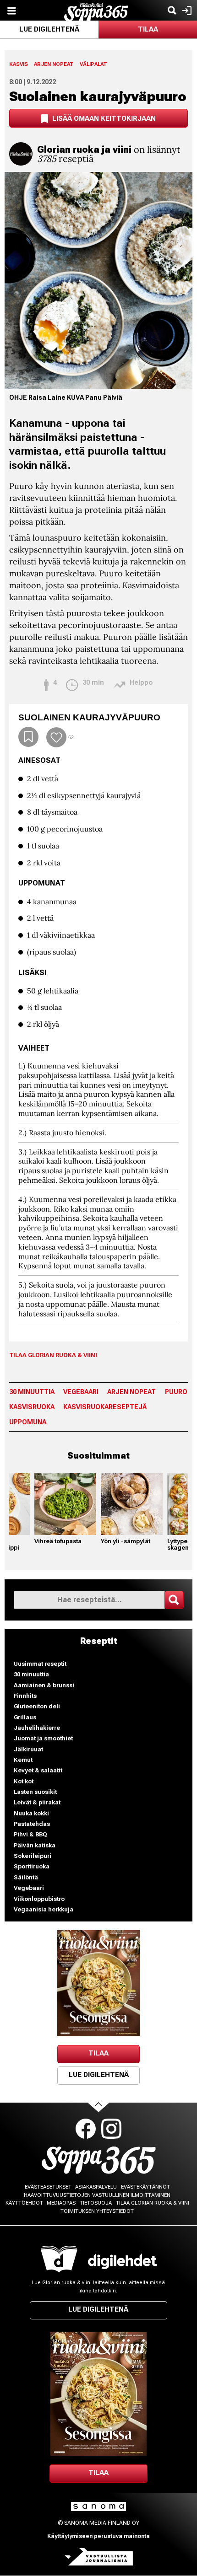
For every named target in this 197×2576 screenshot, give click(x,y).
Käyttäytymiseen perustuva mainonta (98, 2536)
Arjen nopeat (54, 64)
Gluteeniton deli (37, 1706)
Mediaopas (61, 2203)
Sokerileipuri (33, 1856)
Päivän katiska (35, 1845)
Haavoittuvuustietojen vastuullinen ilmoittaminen (97, 2195)
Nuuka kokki (31, 1813)
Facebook (86, 2129)
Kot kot (24, 1781)
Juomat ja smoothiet (43, 1738)
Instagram (111, 2129)
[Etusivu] (96, 11)
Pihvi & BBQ (30, 1834)
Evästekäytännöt (145, 2187)
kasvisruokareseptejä (105, 1407)
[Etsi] (172, 10)
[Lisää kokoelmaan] (28, 737)
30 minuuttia (32, 1392)
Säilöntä (26, 1877)
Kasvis (19, 64)
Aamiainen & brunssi (44, 1685)
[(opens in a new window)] (98, 1983)
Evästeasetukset (48, 2187)
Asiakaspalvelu (96, 2187)
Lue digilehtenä (49, 29)
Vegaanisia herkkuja (44, 1909)
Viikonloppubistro (39, 1899)
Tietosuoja (96, 2203)
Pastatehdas (32, 1824)
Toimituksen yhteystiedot (97, 2211)
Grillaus (25, 1717)
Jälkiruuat (28, 1749)
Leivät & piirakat (37, 1802)
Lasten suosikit (35, 1792)
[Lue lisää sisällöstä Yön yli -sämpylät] (132, 1504)
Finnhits (25, 1696)
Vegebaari (81, 1392)
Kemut (23, 1760)
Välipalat (93, 64)
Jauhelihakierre (37, 1728)
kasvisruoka (32, 1407)
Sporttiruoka (32, 1866)
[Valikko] (11, 10)
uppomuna (28, 1422)
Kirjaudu (186, 10)
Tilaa (148, 29)
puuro (176, 1392)
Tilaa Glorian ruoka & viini (53, 1355)
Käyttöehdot (24, 2203)
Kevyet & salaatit (38, 1770)
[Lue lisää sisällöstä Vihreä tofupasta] (65, 1504)
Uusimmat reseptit (40, 1664)
